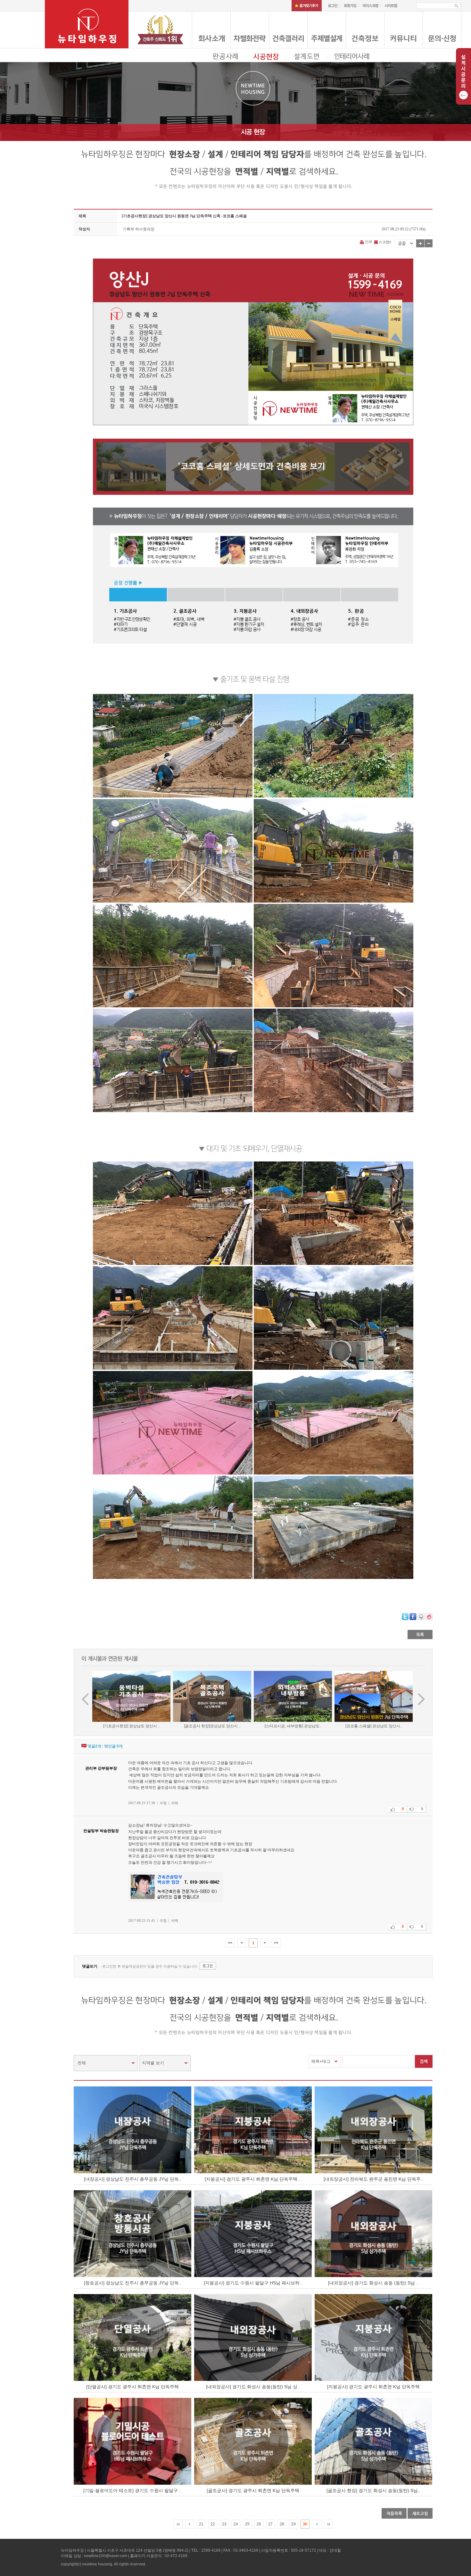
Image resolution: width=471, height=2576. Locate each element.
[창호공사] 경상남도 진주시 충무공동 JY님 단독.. (133, 2283)
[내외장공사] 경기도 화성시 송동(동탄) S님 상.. (253, 2387)
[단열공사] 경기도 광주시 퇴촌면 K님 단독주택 (132, 2387)
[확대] (420, 243)
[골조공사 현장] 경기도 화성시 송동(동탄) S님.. (373, 2490)
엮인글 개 (113, 1746)
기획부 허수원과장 (139, 229)
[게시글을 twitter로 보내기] (405, 1617)
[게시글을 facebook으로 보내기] (413, 1617)
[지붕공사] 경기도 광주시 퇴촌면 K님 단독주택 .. (253, 2179)
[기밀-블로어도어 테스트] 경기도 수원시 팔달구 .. (132, 2490)
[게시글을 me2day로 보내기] (421, 1617)
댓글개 (94, 1746)
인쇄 (368, 242)
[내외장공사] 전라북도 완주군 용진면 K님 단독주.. (373, 2179)
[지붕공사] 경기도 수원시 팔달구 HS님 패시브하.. (253, 2283)
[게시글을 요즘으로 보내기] (429, 1617)
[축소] (429, 243)
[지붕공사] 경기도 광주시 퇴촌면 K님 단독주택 (373, 2387)
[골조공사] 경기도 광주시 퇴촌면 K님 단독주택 (253, 2490)
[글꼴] (405, 243)
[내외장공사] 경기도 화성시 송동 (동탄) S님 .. (373, 2283)
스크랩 (384, 242)
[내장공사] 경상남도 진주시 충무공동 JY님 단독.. (133, 2179)
